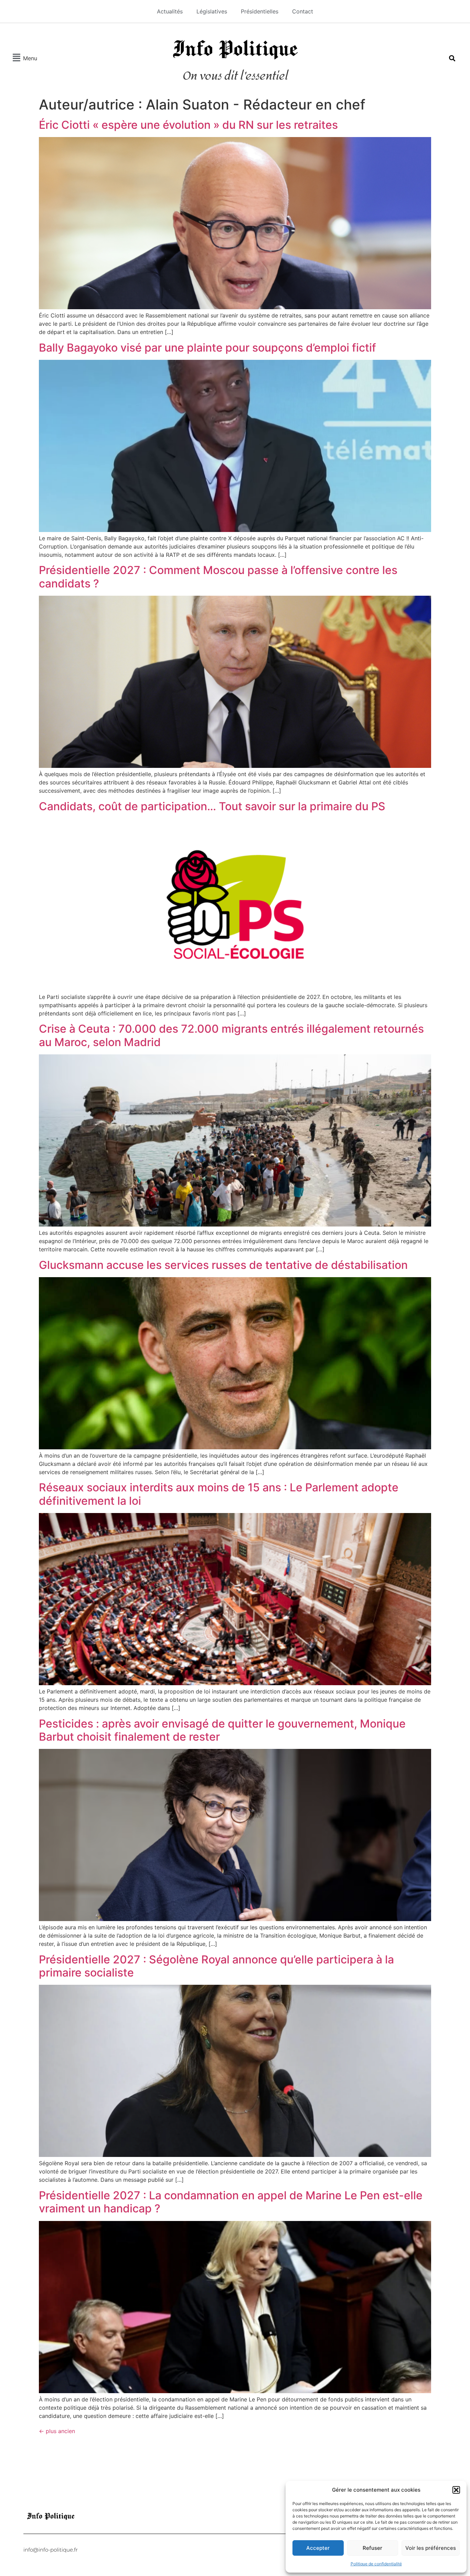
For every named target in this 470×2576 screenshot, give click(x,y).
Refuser (372, 2548)
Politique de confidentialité (376, 2564)
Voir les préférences (431, 2548)
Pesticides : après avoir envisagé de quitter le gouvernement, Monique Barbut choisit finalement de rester (222, 1730)
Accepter (318, 2548)
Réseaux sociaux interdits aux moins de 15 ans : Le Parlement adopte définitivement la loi (219, 1494)
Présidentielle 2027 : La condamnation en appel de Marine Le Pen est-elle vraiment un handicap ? (231, 2202)
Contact (303, 11)
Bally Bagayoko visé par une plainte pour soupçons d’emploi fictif (207, 348)
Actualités (170, 11)
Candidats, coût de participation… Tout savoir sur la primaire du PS (212, 806)
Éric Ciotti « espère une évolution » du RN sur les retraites (188, 125)
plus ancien (57, 2431)
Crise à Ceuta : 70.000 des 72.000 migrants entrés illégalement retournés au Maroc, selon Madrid (231, 1035)
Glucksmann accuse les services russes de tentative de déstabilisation (223, 1265)
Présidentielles (260, 11)
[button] (456, 2490)
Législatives (212, 11)
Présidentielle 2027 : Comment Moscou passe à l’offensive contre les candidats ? (218, 577)
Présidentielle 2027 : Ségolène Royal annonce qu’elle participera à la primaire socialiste (216, 1966)
